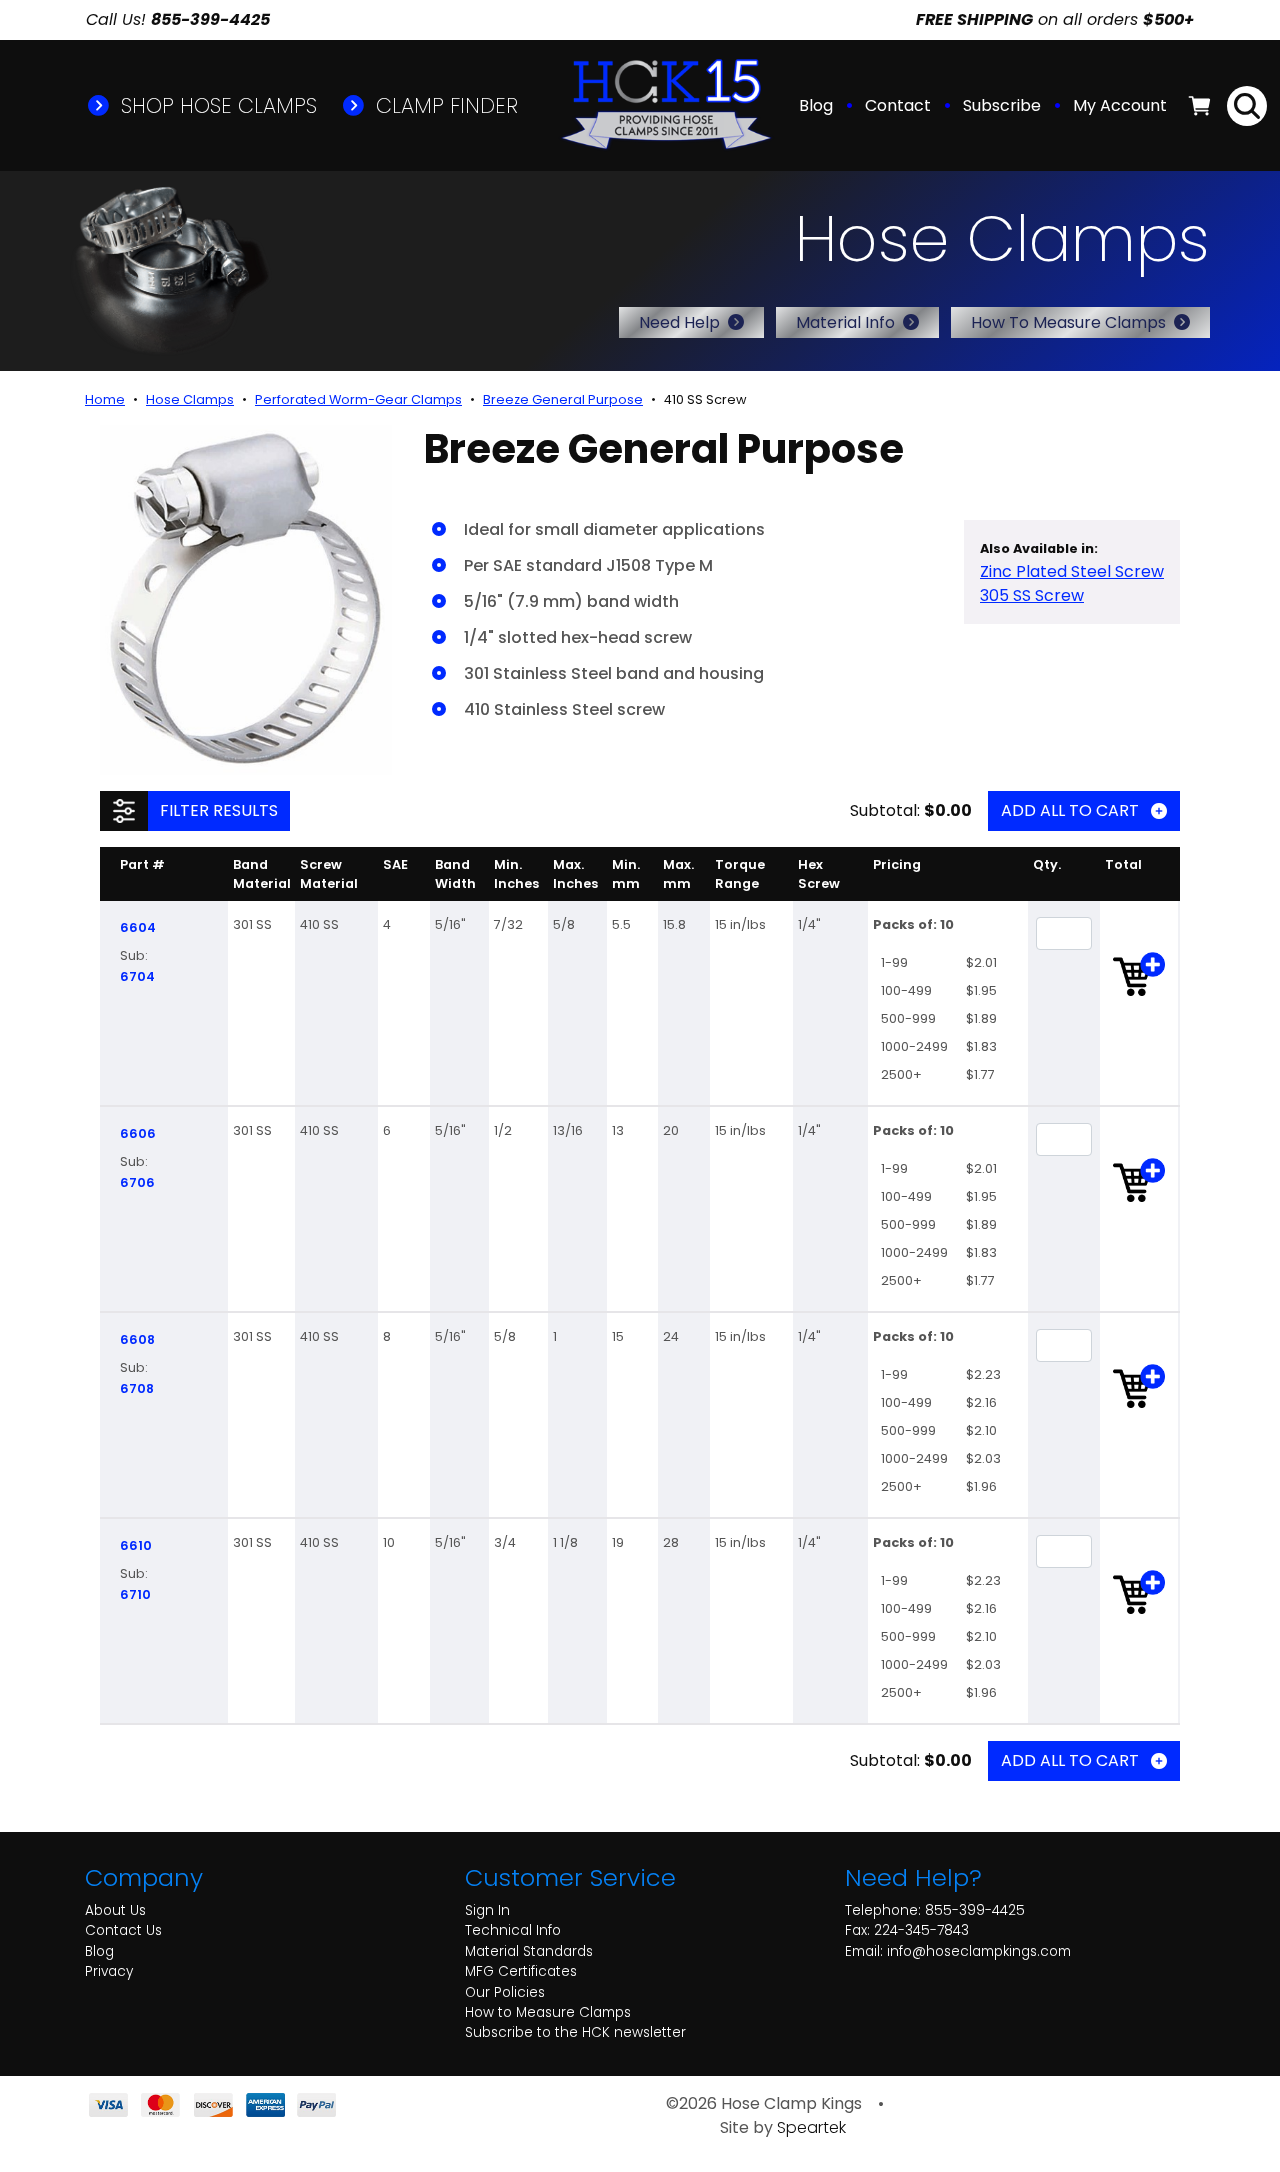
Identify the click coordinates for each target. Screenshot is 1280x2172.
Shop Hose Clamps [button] (216, 105)
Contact (898, 105)
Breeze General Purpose (563, 399)
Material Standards (529, 1951)
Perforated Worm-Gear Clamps (358, 399)
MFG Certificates (521, 1971)
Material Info (845, 322)
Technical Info (513, 1930)
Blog (816, 105)
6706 (137, 1182)
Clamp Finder (444, 105)
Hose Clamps (190, 399)
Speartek (811, 2127)
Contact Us (123, 1930)
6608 (137, 1339)
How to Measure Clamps (548, 2012)
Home (105, 399)
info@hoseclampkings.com (979, 1951)
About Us (115, 1910)
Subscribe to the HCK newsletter (575, 2032)
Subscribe (1002, 105)
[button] (1122, 106)
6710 (135, 1594)
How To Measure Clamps (1068, 322)
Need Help (679, 322)
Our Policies (505, 1992)
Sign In (487, 1910)
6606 (138, 1133)
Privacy (109, 1971)
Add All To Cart (1070, 810)
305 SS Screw (1032, 595)
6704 (137, 976)
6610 (136, 1545)
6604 (138, 927)
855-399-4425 (975, 1910)
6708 (137, 1388)
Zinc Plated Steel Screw (1072, 571)
